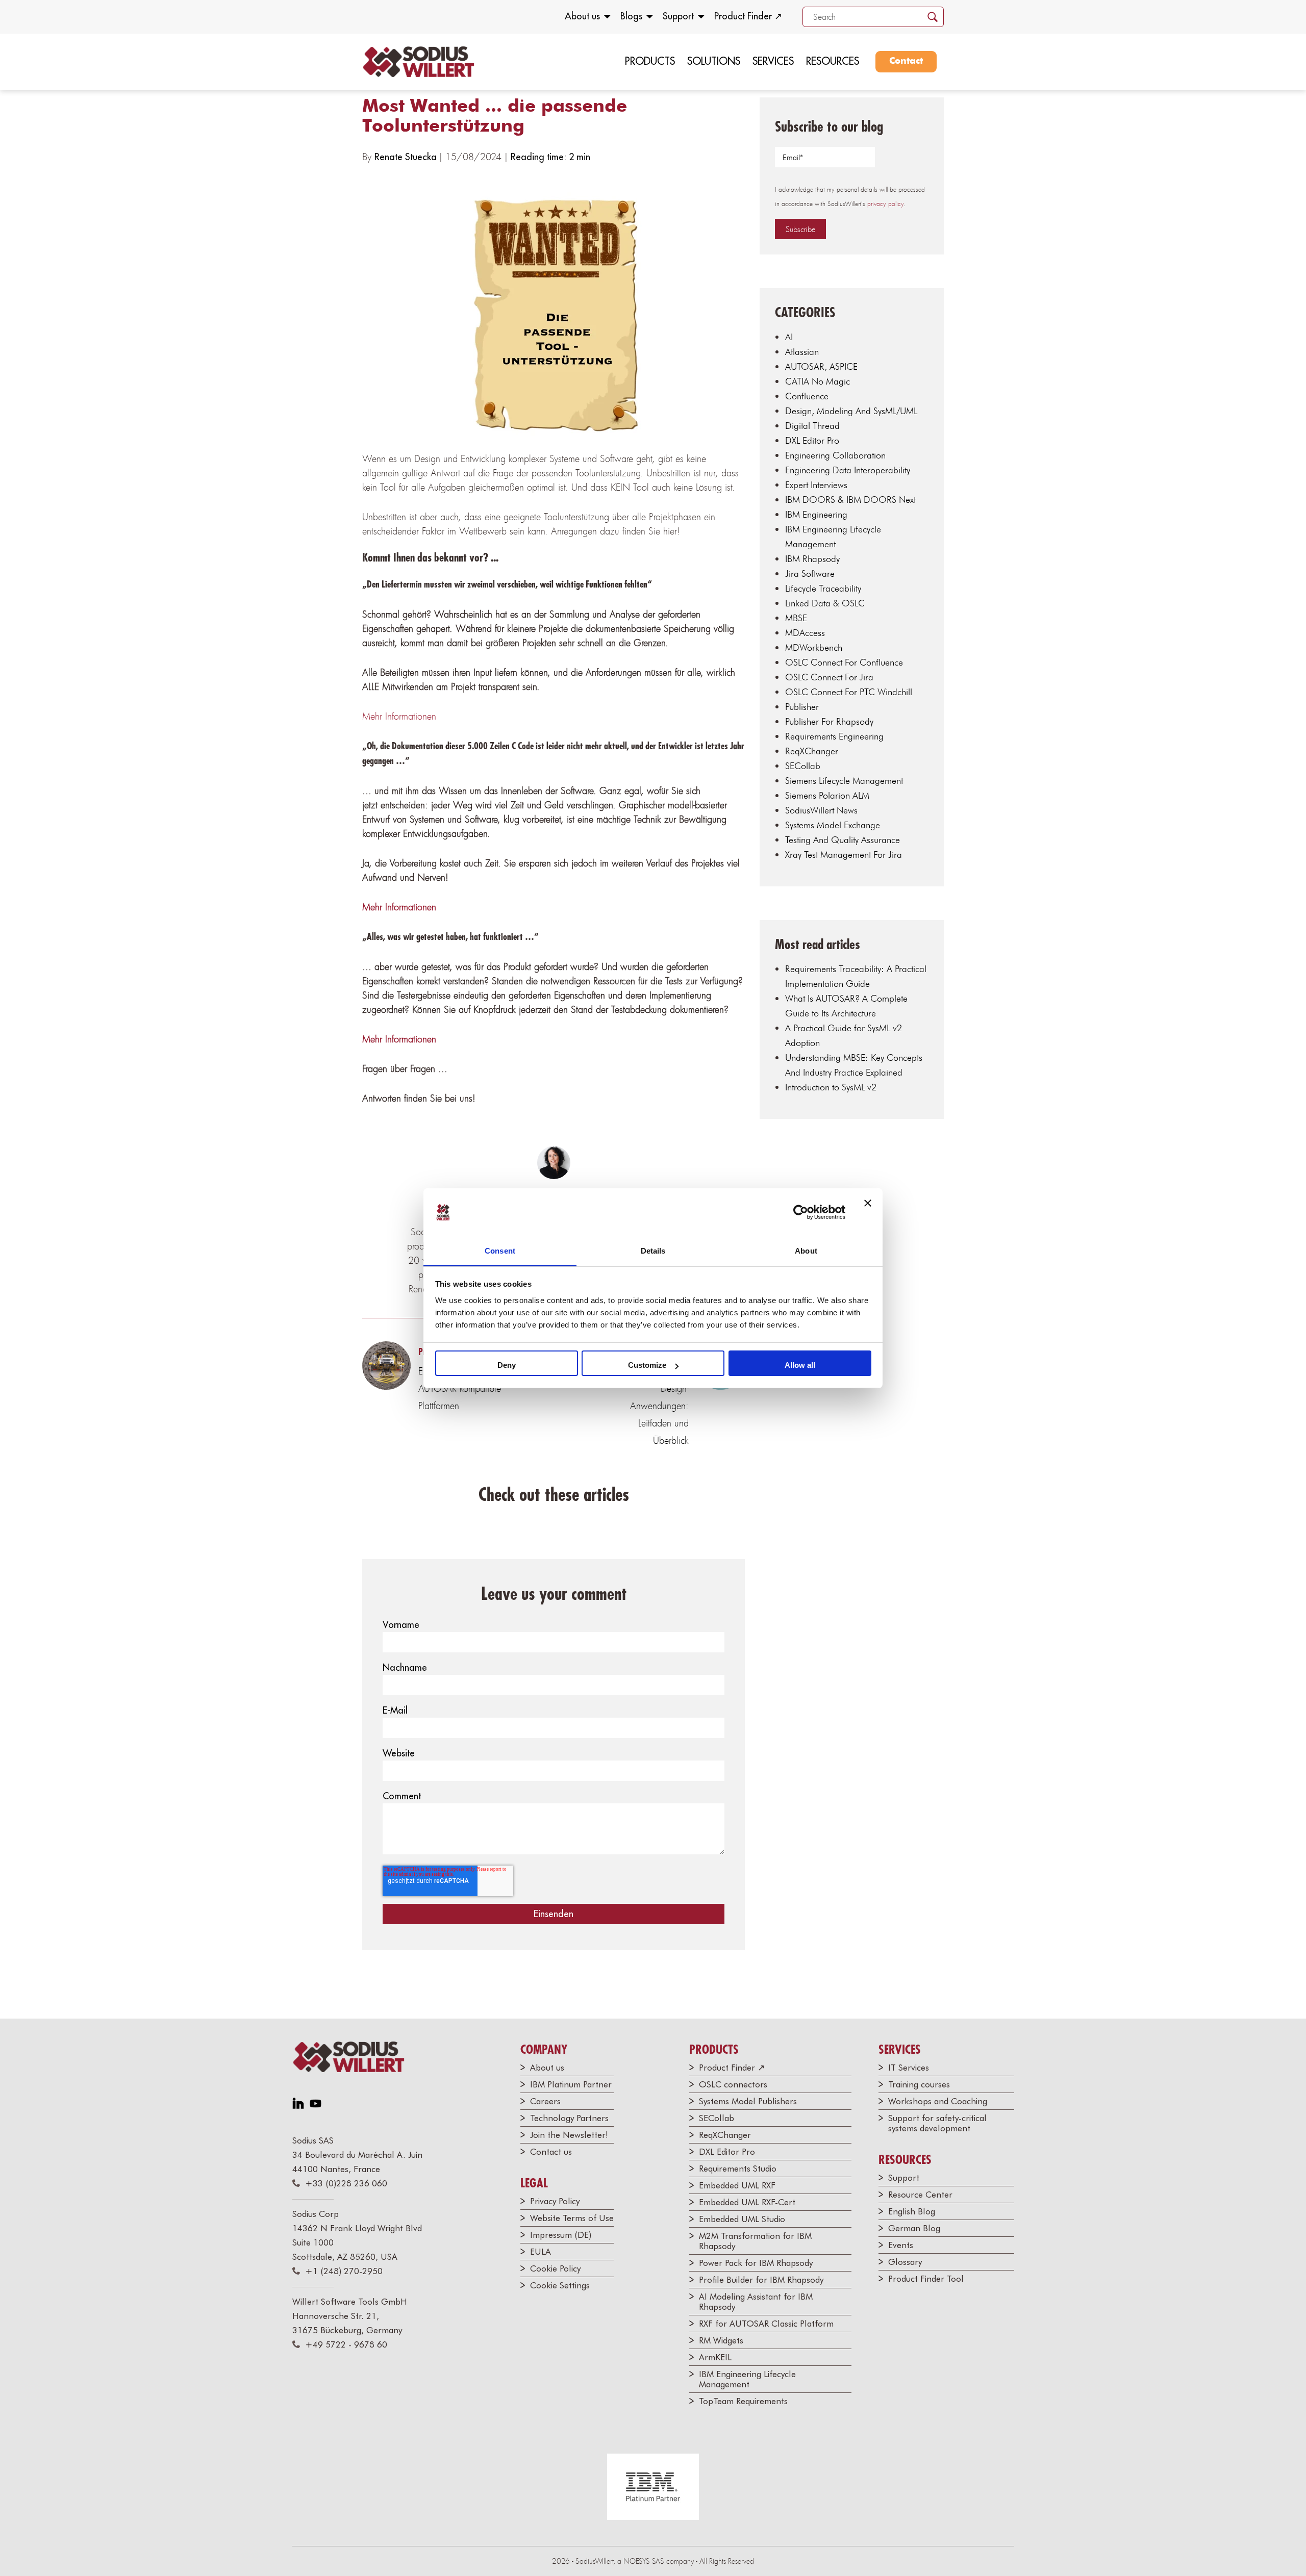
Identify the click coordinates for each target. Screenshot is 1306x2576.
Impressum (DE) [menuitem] (561, 2235)
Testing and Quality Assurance (843, 840)
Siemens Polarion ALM (827, 795)
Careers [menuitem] (545, 2101)
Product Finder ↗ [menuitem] (748, 16)
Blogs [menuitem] (631, 16)
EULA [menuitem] (541, 2252)
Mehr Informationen (399, 716)
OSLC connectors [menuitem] (733, 2084)
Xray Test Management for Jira (844, 855)
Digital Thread (812, 426)
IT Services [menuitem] (909, 2068)
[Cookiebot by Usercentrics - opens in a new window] (801, 1212)
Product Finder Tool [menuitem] (926, 2279)
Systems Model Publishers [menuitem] (748, 2101)
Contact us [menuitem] (551, 2152)
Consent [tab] (500, 1251)
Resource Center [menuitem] (920, 2195)
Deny (507, 1365)
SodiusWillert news (821, 810)
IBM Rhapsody (812, 559)
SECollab (803, 766)
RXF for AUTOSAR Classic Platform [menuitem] (766, 2324)
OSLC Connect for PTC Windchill (849, 692)
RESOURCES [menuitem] (833, 61)
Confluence (807, 396)
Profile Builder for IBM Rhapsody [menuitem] (761, 2280)
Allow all (800, 1365)
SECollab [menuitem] (717, 2118)
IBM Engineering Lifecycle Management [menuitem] (747, 2379)
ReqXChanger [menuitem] (725, 2135)
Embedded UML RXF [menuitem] (737, 2185)
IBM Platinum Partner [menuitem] (571, 2084)
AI (789, 337)
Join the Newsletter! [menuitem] (569, 2135)
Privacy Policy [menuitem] (555, 2201)
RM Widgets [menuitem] (721, 2340)
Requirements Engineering (834, 736)
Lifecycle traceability (823, 588)
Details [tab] (653, 1251)
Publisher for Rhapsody (829, 721)
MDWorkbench (814, 647)
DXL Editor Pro (812, 440)
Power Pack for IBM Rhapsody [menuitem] (756, 2263)
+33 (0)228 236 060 (346, 2183)
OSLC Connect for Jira (829, 677)
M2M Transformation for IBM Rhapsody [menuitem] (755, 2241)
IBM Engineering (816, 514)
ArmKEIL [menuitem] (715, 2357)
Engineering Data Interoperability (848, 470)
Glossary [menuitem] (905, 2262)
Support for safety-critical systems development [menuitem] (937, 2123)
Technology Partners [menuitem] (569, 2118)
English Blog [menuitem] (912, 2211)
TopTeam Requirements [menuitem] (743, 2401)
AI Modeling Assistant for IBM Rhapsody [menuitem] (756, 2302)
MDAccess (805, 633)
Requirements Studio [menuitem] (738, 2169)
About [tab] (806, 1251)
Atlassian (802, 352)
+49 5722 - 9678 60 (346, 2344)
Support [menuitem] (678, 16)
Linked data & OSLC (825, 603)
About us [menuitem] (582, 16)
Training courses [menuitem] (919, 2084)
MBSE (796, 618)
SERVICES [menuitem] (773, 61)
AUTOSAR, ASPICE (821, 366)
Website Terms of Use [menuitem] (572, 2218)
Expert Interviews (816, 485)
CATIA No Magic (818, 381)
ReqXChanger (812, 751)
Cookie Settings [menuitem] (560, 2285)
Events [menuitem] (901, 2245)
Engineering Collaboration (835, 455)
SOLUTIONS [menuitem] (714, 61)
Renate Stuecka (407, 157)
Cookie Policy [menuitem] (555, 2268)
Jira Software (810, 573)
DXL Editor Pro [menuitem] (727, 2152)
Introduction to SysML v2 (831, 1087)
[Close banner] (868, 1212)
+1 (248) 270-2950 (344, 2271)
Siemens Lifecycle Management (844, 781)
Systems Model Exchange (833, 825)
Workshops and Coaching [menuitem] (938, 2101)
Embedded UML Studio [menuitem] (742, 2219)
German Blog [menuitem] (914, 2228)
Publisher (802, 707)
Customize (647, 1365)
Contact (906, 61)
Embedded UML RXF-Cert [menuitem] (747, 2202)
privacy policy (885, 204)
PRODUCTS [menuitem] (650, 61)
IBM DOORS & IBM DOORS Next (850, 500)
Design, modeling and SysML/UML (851, 411)
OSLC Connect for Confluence (844, 662)
